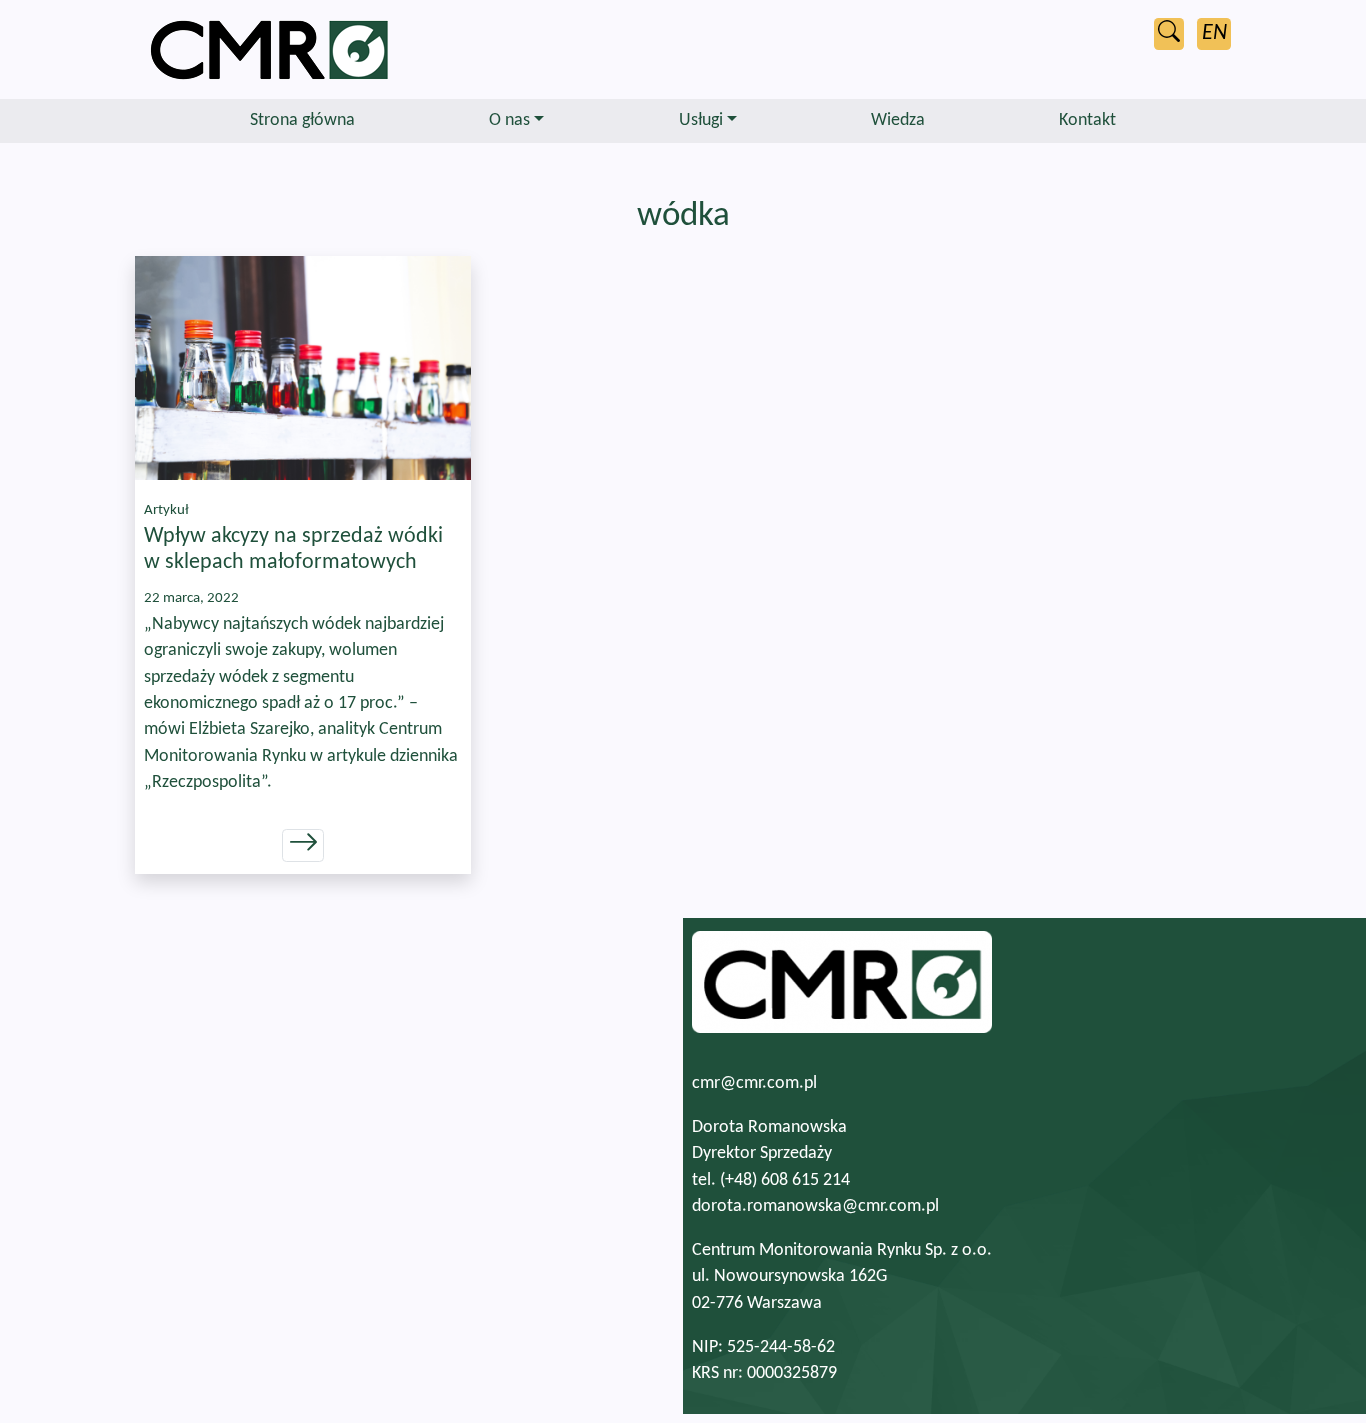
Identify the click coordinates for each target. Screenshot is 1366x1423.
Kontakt (1087, 120)
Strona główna (302, 120)
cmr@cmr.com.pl (754, 1083)
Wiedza (898, 120)
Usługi (701, 120)
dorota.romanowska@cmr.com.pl (815, 1206)
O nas (509, 120)
